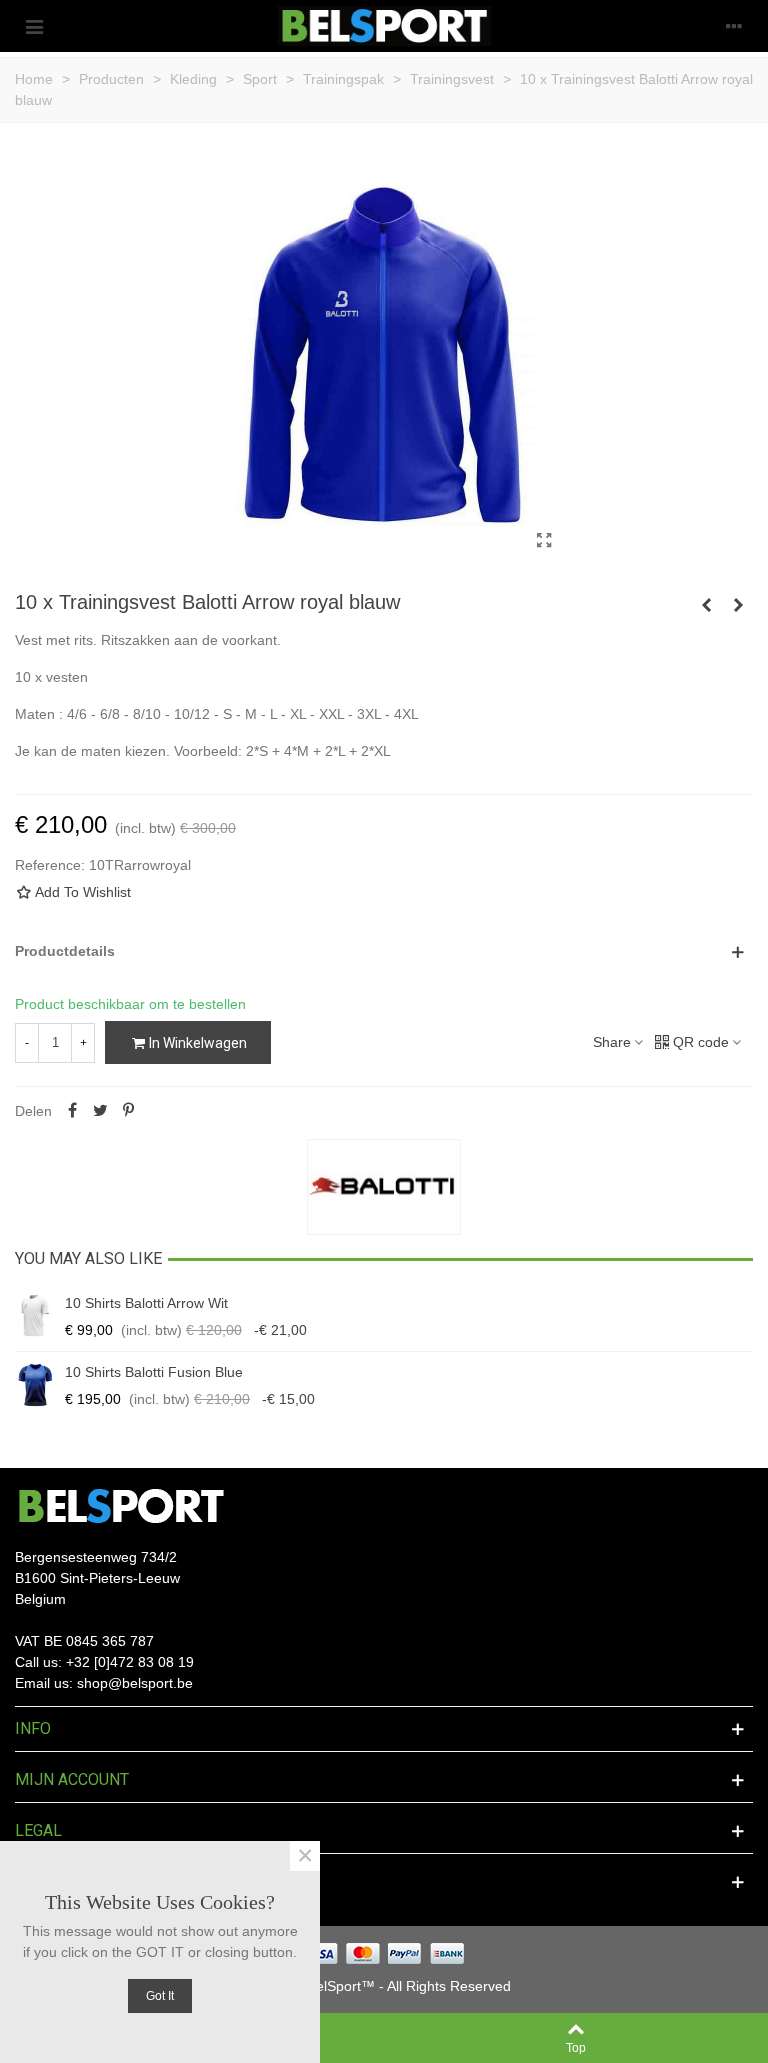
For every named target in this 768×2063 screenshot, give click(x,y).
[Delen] (72, 1111)
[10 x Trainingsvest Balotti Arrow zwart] (738, 605)
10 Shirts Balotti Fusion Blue (154, 1372)
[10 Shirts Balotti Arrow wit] (35, 1316)
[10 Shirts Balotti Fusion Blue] (35, 1385)
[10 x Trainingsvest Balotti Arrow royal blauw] (544, 541)
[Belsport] (384, 26)
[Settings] (734, 26)
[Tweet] (100, 1111)
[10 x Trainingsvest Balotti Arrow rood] (706, 605)
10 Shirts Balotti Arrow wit (146, 1303)
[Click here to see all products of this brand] (384, 1187)
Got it (160, 1996)
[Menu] (34, 26)
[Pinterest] (128, 1111)
